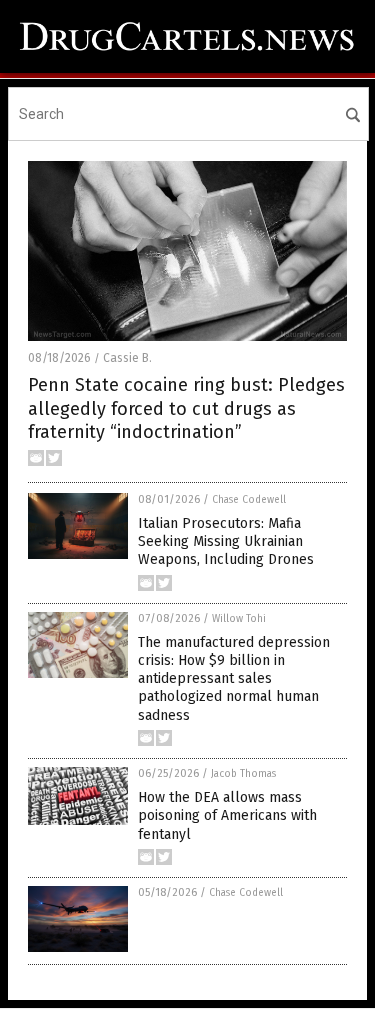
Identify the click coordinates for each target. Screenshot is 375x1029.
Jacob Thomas (243, 774)
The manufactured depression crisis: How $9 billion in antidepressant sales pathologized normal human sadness (234, 679)
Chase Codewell (249, 500)
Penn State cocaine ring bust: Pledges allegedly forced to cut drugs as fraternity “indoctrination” (186, 408)
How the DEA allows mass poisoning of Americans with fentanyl (227, 815)
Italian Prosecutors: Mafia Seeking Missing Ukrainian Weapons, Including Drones (226, 541)
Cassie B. (127, 358)
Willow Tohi (239, 619)
